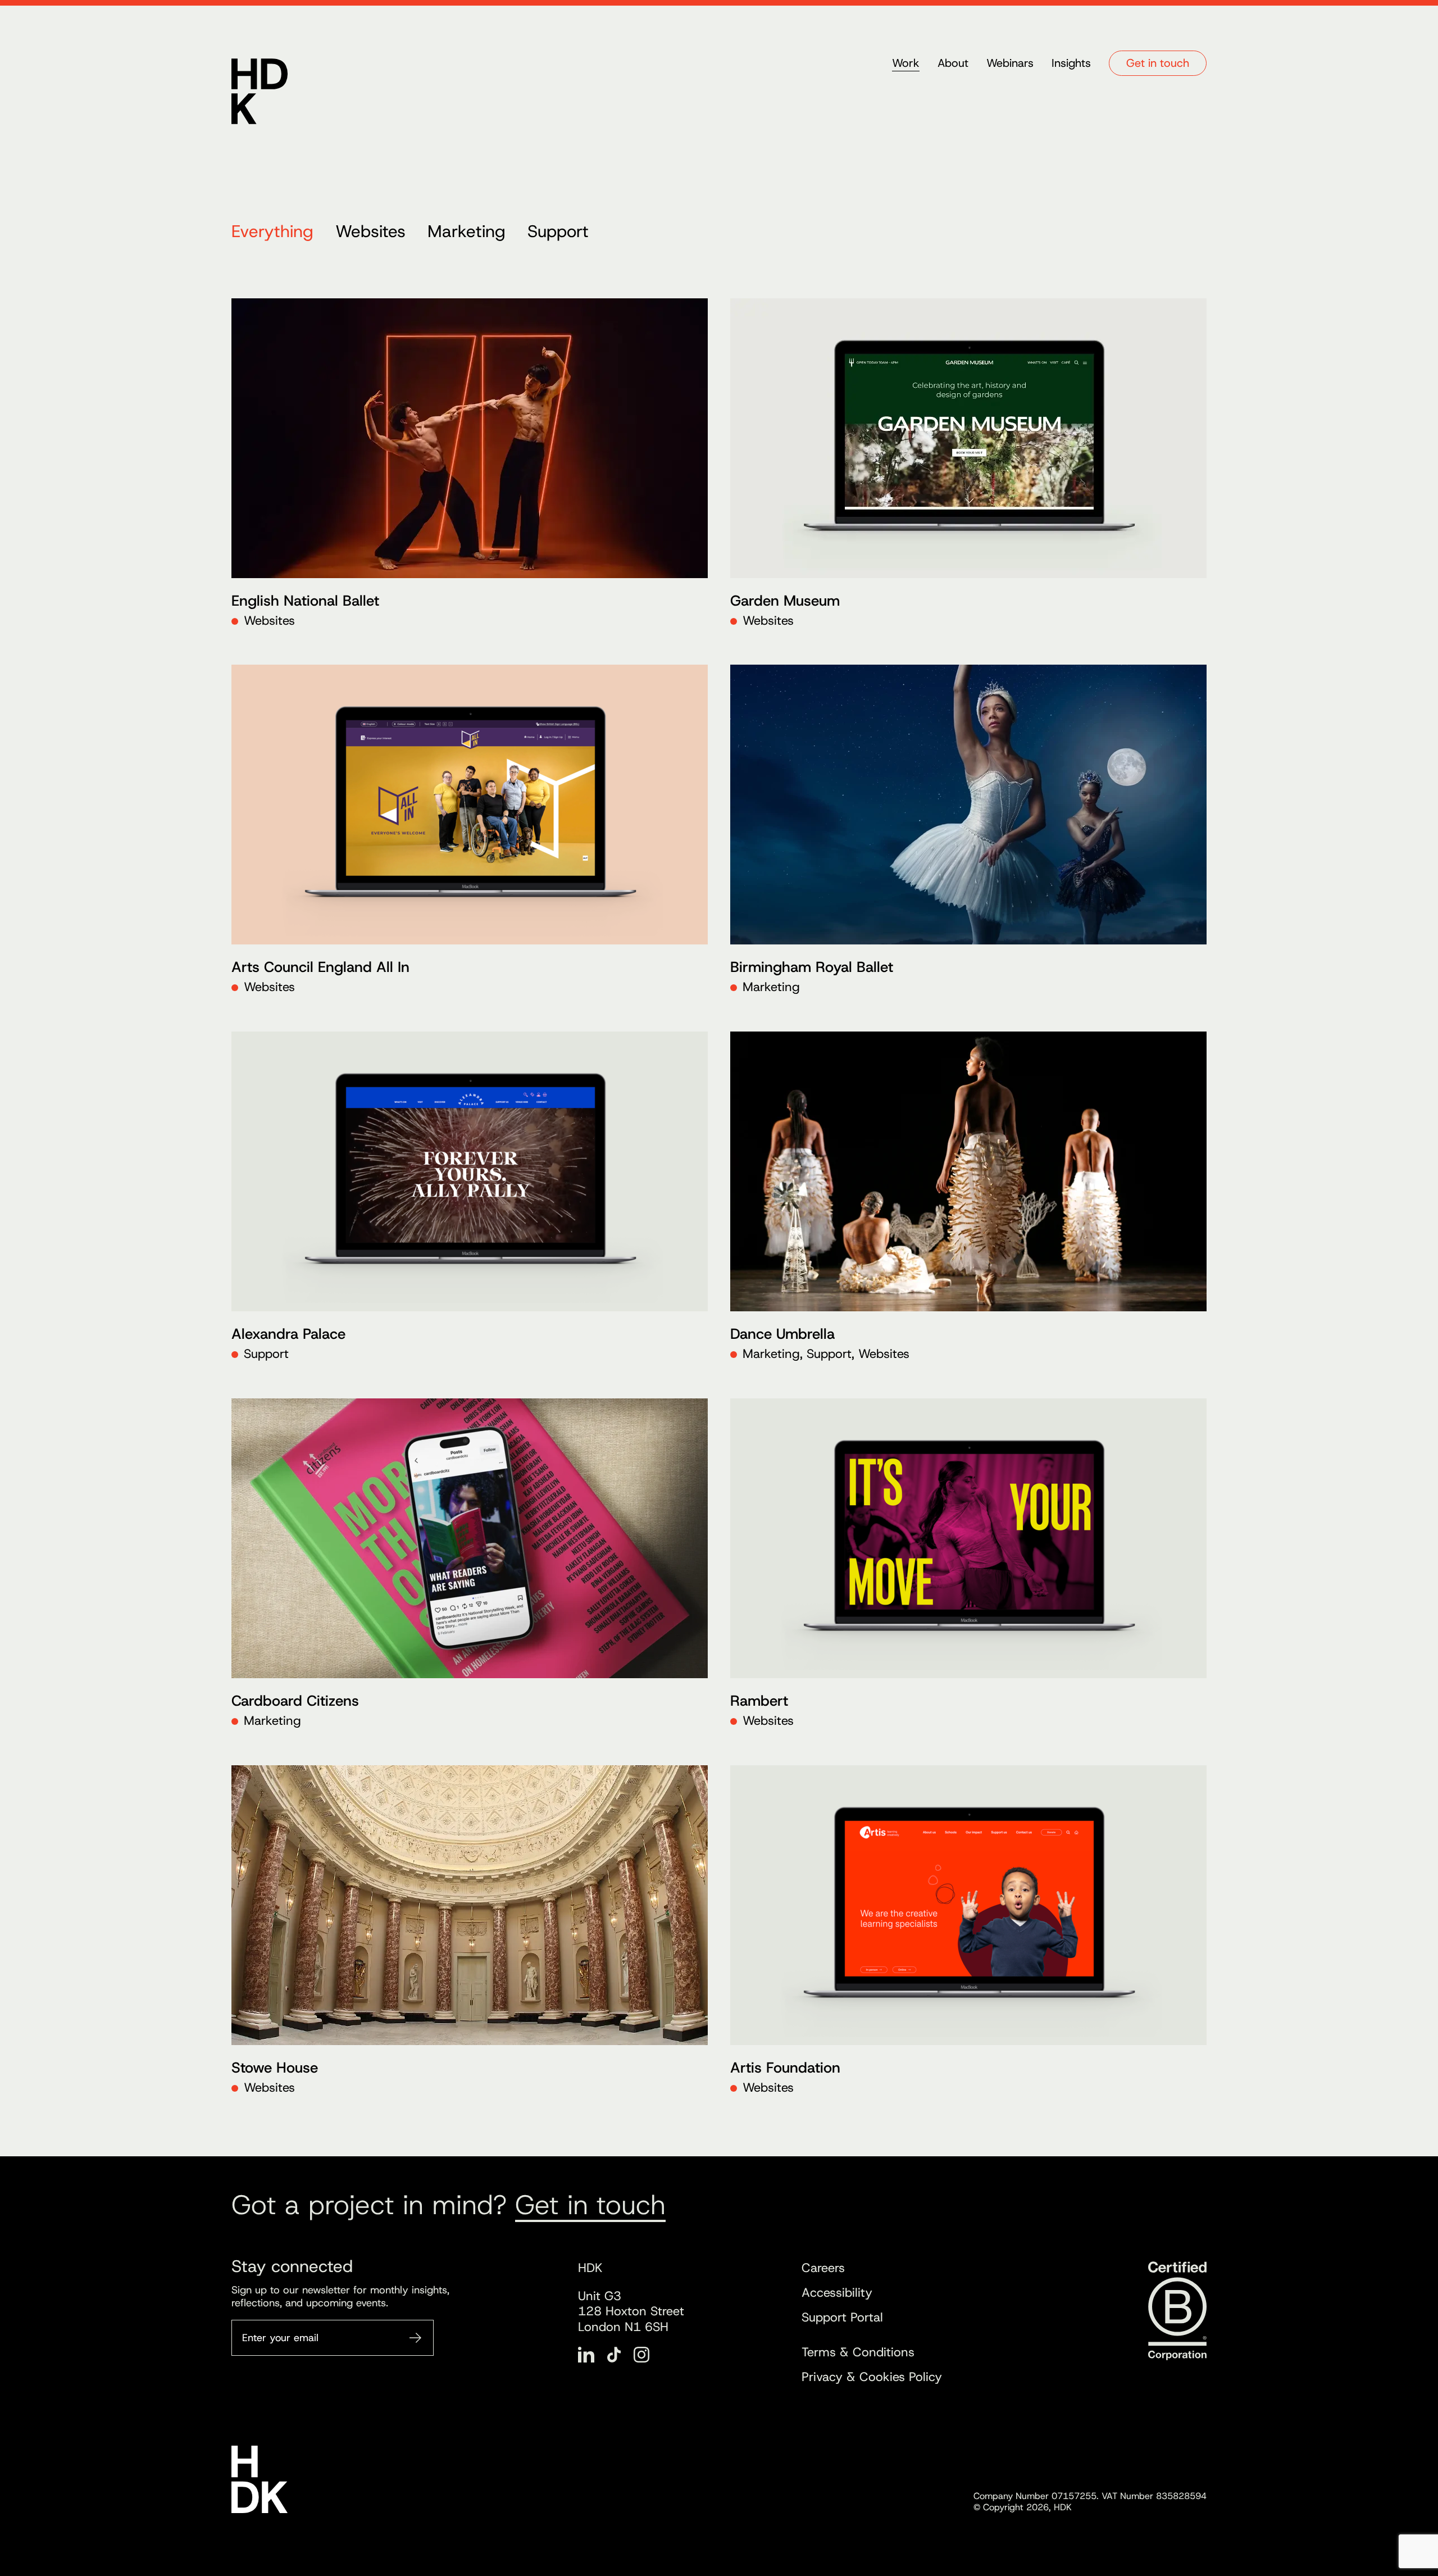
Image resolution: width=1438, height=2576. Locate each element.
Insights (1071, 63)
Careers (823, 2268)
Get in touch (1158, 63)
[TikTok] (614, 2355)
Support (558, 231)
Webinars (1010, 63)
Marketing (467, 231)
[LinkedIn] (586, 2355)
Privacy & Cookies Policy (872, 2377)
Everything (272, 231)
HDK (260, 91)
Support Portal (842, 2317)
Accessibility (837, 2293)
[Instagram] (641, 2355)
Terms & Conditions (858, 2352)
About (953, 63)
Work (906, 63)
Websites (370, 231)
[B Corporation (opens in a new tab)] (1177, 2311)
